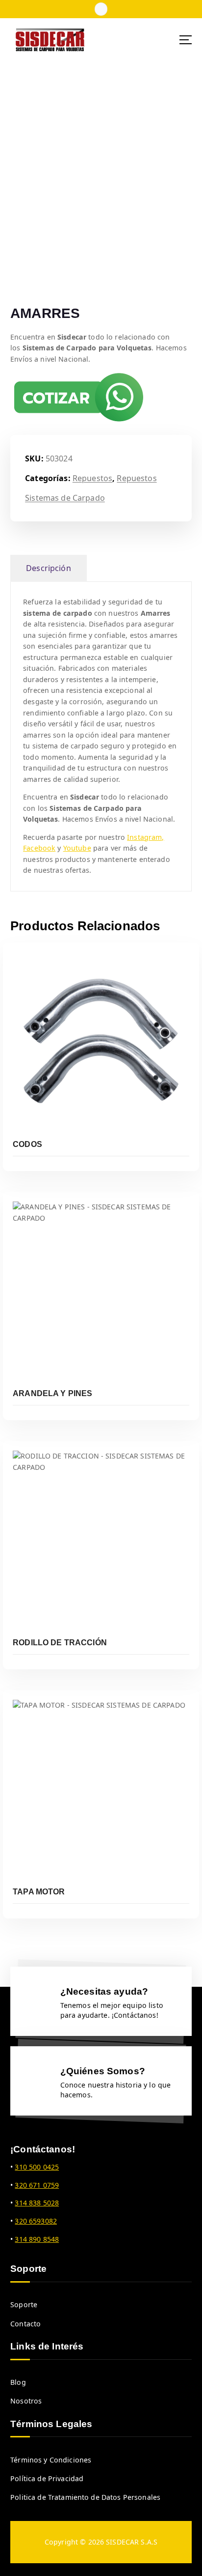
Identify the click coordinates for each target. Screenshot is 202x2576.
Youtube (77, 848)
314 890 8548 (37, 2239)
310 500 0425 (37, 2167)
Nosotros (26, 2401)
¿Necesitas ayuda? (104, 1991)
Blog (18, 2382)
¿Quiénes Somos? (103, 2071)
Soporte (24, 2304)
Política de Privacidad (47, 2478)
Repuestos (92, 478)
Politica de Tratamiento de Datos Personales (85, 2497)
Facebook (39, 848)
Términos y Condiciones (51, 2460)
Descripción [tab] (49, 568)
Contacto (25, 2324)
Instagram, (145, 837)
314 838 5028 (37, 2203)
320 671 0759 (37, 2185)
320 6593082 (36, 2221)
